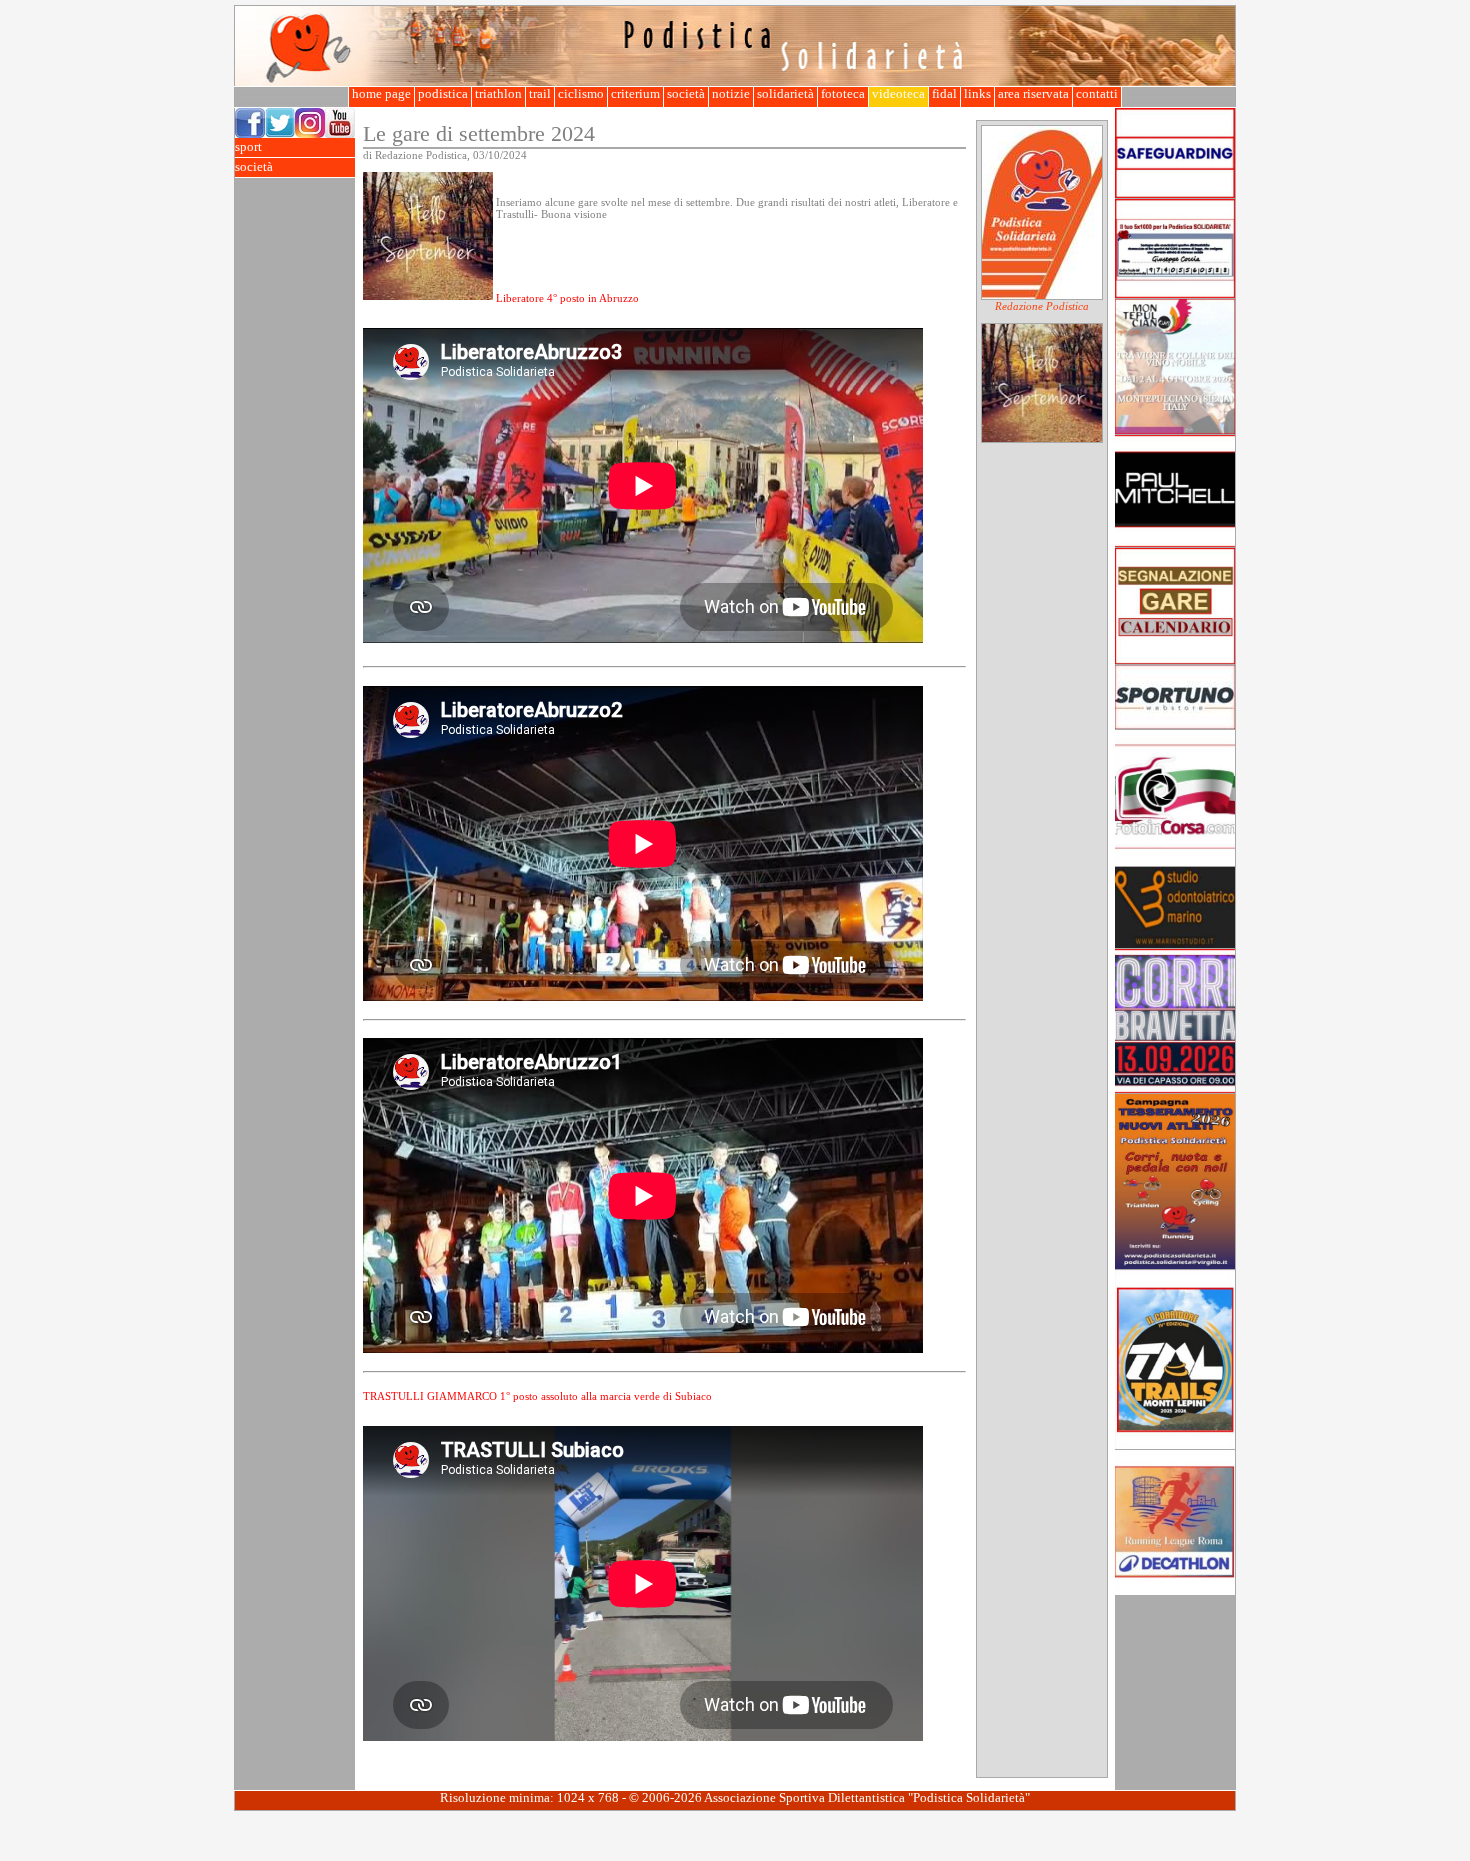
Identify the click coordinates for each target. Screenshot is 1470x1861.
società (686, 94)
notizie (731, 94)
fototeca (843, 94)
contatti (1097, 94)
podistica (443, 94)
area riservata (1033, 94)
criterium (635, 94)
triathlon (498, 94)
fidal (944, 94)
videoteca (898, 94)
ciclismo (581, 94)
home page (381, 94)
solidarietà (785, 94)
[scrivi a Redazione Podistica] (1042, 296)
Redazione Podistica (1042, 306)
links (977, 94)
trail (540, 94)
